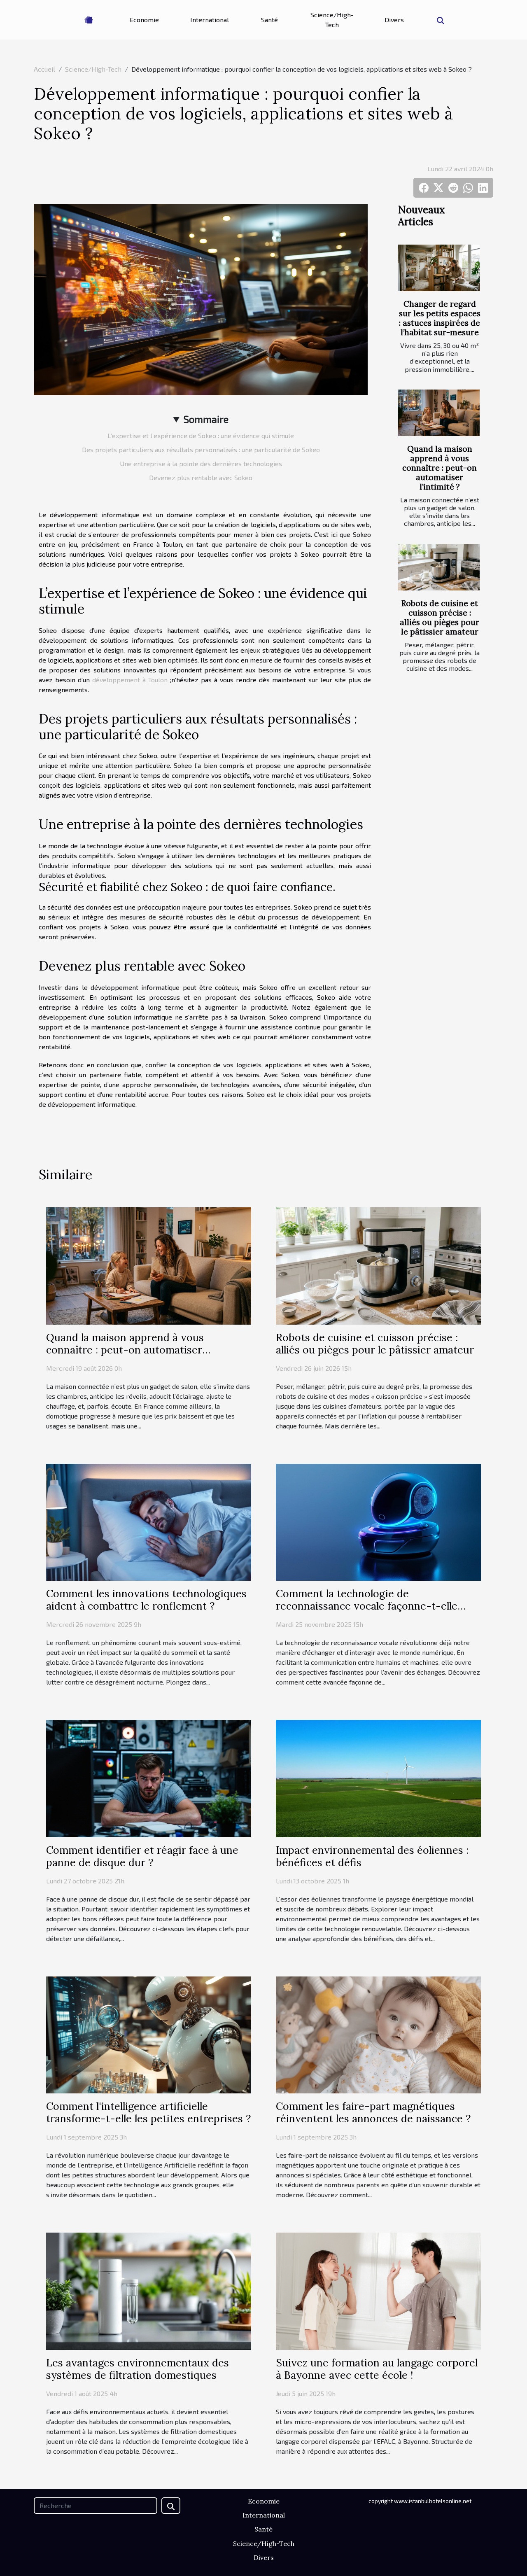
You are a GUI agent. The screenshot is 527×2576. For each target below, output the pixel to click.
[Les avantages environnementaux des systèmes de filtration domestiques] (149, 2290)
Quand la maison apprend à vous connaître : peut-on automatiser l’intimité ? (440, 468)
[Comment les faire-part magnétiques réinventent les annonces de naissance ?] (378, 2034)
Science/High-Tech (332, 20)
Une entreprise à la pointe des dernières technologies (201, 463)
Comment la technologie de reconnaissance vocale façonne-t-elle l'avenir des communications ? (367, 1606)
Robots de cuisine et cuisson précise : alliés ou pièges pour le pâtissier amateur (440, 617)
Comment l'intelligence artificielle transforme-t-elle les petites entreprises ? (148, 2112)
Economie (144, 20)
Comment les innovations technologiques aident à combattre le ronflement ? (146, 1600)
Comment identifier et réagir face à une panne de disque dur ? (142, 1856)
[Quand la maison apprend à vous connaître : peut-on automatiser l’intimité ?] (439, 413)
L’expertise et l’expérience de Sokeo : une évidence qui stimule (201, 435)
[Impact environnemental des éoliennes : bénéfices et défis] (378, 1777)
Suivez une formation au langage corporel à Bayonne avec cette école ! (377, 2369)
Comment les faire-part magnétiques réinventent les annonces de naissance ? (373, 2112)
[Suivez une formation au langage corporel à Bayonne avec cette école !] (378, 2290)
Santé (269, 20)
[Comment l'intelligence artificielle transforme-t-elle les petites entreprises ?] (149, 2034)
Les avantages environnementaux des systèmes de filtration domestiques (138, 2369)
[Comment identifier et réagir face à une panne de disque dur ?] (149, 1777)
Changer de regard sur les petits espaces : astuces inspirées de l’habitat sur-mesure (440, 318)
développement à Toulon (130, 680)
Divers (394, 20)
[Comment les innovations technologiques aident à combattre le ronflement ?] (149, 1521)
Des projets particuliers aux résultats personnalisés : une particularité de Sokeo (201, 449)
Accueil (44, 69)
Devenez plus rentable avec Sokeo (201, 477)
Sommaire (206, 419)
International (210, 20)
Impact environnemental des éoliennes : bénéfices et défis (372, 1856)
